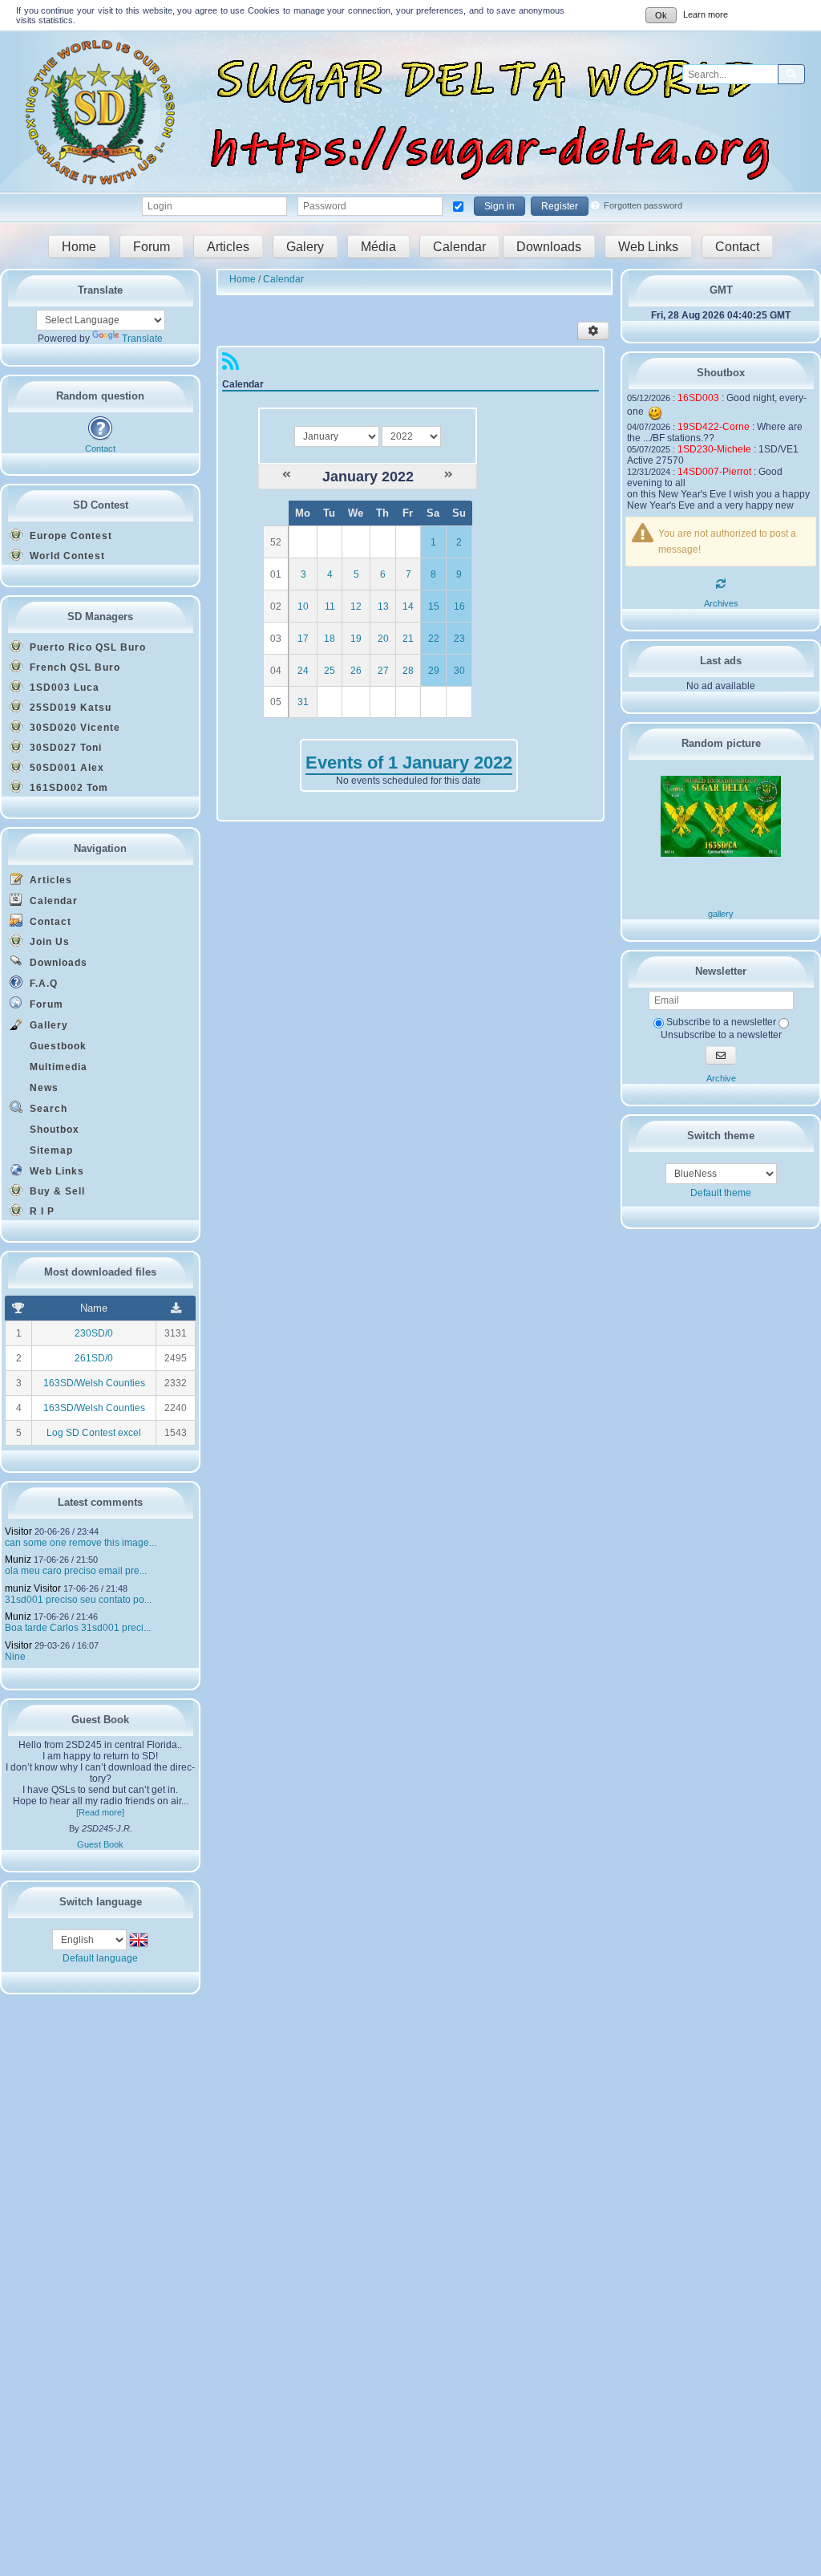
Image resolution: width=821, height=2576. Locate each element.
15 (434, 606)
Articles (228, 247)
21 (408, 639)
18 (330, 639)
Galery (305, 247)
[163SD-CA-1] (721, 854)
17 (303, 639)
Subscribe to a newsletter (720, 1022)
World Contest (66, 556)
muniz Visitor (33, 1588)
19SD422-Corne (714, 427)
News (42, 1088)
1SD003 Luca (63, 688)
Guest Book (100, 1844)
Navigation (100, 848)
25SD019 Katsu (69, 708)
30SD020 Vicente (73, 728)
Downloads (549, 247)
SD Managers (100, 617)
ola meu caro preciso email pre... (76, 1571)
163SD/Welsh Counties (94, 1383)
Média (378, 247)
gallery (721, 914)
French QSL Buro (73, 667)
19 (356, 639)
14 (408, 606)
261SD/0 (94, 1358)
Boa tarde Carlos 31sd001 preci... (78, 1628)
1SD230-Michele (714, 449)
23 (459, 639)
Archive (721, 1078)
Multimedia (57, 1067)
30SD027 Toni (64, 748)
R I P (40, 1211)
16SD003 (698, 398)
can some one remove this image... (81, 1543)
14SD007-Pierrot (714, 472)
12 (356, 606)
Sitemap (50, 1150)
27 (383, 671)
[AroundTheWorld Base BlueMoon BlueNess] (721, 1174)
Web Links (648, 247)
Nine (15, 1657)
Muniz (18, 1560)
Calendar (459, 247)
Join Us (48, 942)
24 (303, 671)
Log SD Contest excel (94, 1433)
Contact (737, 247)
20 (383, 639)
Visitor (18, 1531)
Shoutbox (53, 1130)
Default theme (721, 1193)
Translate (142, 339)
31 (303, 702)
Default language (100, 1958)
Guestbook (57, 1046)
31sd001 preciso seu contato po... (78, 1600)
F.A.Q (42, 984)
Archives (721, 603)
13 (383, 606)
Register (560, 206)
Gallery (47, 1025)
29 (434, 671)
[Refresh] (721, 584)
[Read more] (100, 1812)
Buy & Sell (56, 1191)
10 (303, 606)
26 (356, 671)
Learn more (706, 14)
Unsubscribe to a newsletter (721, 1034)
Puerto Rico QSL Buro (86, 647)
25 (330, 671)
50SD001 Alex (65, 768)
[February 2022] (449, 475)
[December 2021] (287, 475)
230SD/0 (94, 1333)
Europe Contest (69, 536)
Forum (152, 247)
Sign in (499, 206)
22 (434, 639)
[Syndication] (231, 365)
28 (408, 671)
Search (47, 1109)
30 (459, 671)
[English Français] (91, 1939)
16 (459, 606)
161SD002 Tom (67, 788)
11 (330, 606)
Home (79, 247)
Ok (661, 15)
